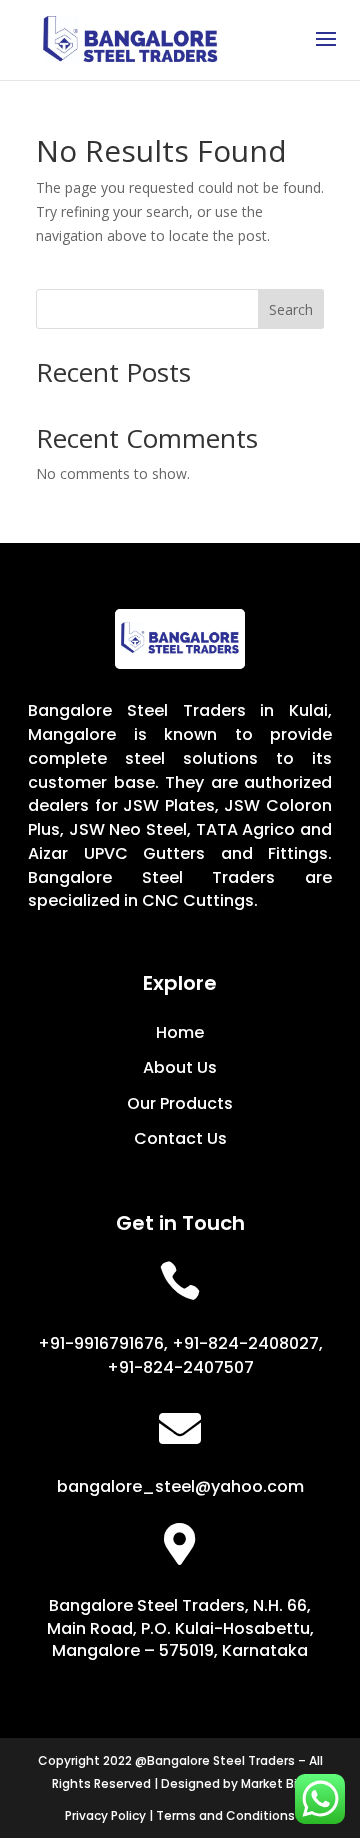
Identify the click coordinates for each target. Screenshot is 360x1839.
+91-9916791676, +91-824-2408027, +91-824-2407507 (180, 1355)
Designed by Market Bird (235, 1783)
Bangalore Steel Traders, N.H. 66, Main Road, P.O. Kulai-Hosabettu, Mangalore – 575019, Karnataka (180, 1628)
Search (291, 309)
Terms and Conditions (225, 1815)
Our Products (180, 1103)
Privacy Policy (105, 1815)
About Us (180, 1067)
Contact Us (180, 1138)
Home (180, 1032)
